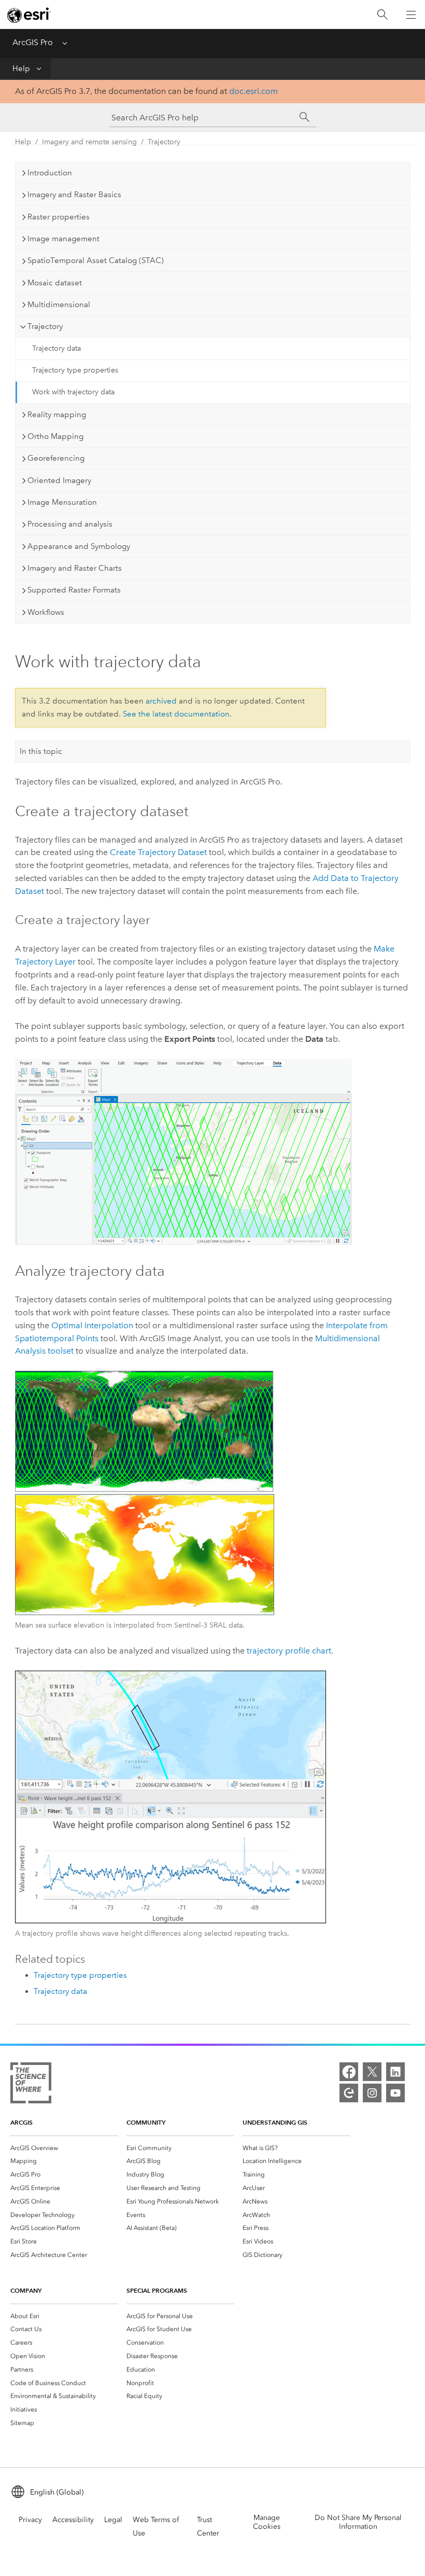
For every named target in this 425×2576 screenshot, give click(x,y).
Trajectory (164, 142)
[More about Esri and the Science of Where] (31, 2085)
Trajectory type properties (75, 370)
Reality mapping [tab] (57, 415)
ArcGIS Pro (33, 42)
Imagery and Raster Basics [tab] (74, 195)
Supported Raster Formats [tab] (74, 590)
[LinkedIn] (395, 2072)
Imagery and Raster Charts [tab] (75, 568)
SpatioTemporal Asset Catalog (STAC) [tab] (96, 260)
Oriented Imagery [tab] (59, 480)
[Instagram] (372, 2093)
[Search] (382, 15)
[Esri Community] (349, 2093)
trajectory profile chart (289, 1651)
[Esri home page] (29, 15)
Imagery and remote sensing (89, 142)
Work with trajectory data (73, 392)
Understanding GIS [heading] (275, 2122)
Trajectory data (56, 348)
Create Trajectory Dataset (158, 852)
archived (161, 701)
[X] (372, 2072)
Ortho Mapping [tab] (55, 436)
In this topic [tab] (41, 751)
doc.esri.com (253, 91)
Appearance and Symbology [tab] (79, 546)
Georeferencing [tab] (56, 458)
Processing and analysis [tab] (70, 524)
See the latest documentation (176, 714)
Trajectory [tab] (45, 326)
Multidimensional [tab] (59, 305)
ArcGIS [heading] (22, 2122)
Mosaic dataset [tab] (55, 283)
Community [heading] (146, 2122)
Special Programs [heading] (157, 2290)
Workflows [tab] (46, 612)
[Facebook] (349, 2072)
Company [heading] (26, 2290)
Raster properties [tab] (59, 217)
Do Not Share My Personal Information (358, 2522)
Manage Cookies (267, 2522)
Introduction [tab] (50, 173)
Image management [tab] (63, 239)
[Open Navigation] (411, 15)
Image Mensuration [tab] (62, 502)
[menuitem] (64, 2148)
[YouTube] (395, 2093)
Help (21, 68)
